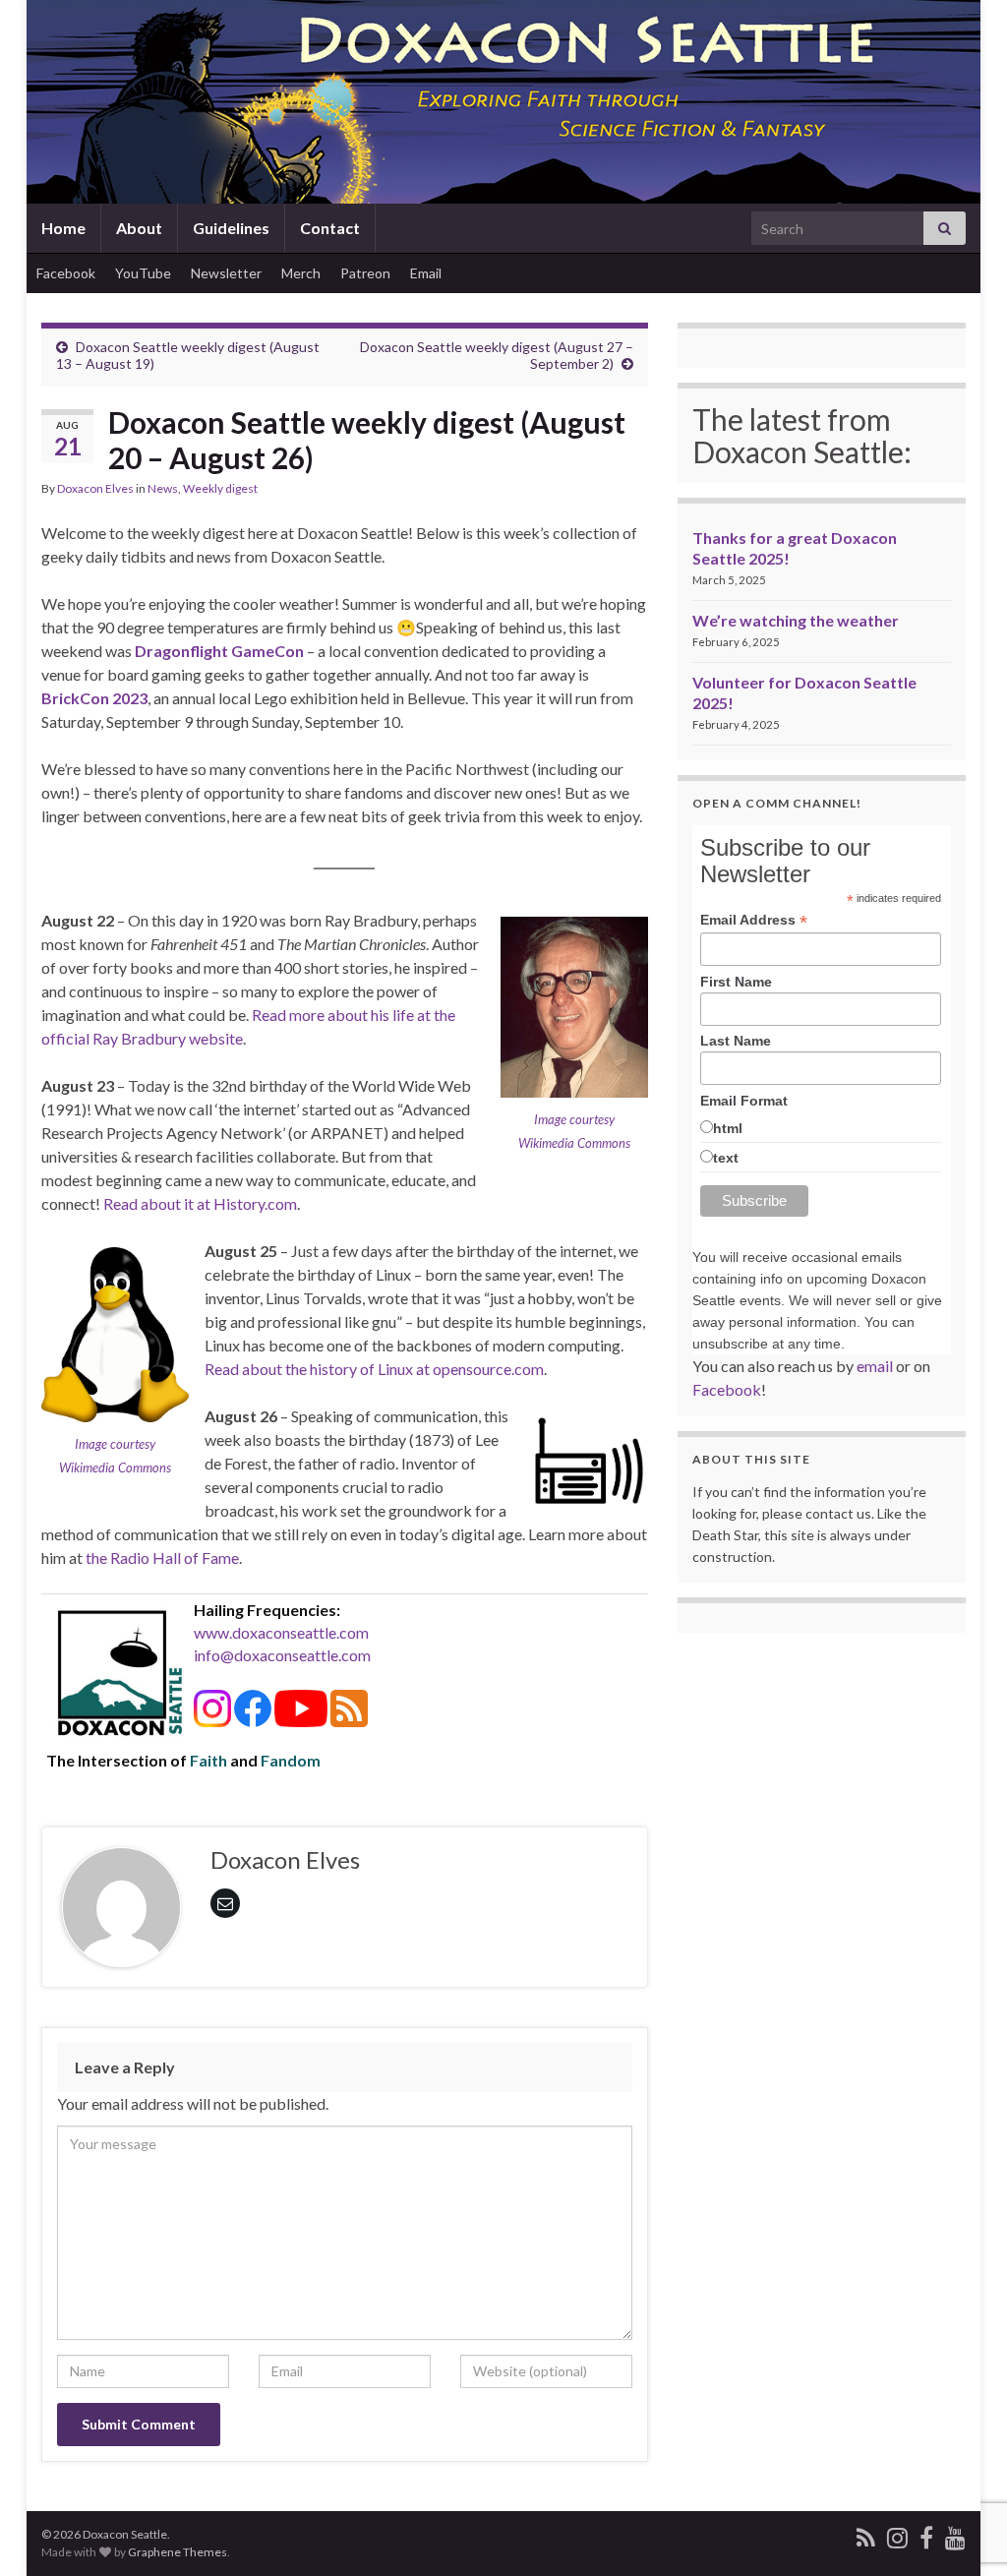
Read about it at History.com (200, 1203)
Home (63, 228)
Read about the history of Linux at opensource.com (374, 1369)
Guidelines (231, 228)
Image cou (562, 1119)
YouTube (143, 273)
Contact (330, 228)
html (728, 1128)
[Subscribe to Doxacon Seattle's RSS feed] (866, 2534)
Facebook (66, 273)
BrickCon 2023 (94, 698)
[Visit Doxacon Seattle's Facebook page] (926, 2534)
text (726, 1158)
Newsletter (226, 273)
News (163, 488)
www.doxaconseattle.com (281, 1632)
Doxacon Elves (95, 488)
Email (426, 273)
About (139, 228)
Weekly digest (220, 488)
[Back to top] (963, 2532)
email (875, 1366)
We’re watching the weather (796, 620)
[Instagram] (897, 2534)
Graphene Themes (178, 2552)
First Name (736, 982)
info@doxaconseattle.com (282, 1655)
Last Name (736, 1041)
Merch (301, 273)
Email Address (754, 920)
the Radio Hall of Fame (162, 1558)
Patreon (365, 273)
